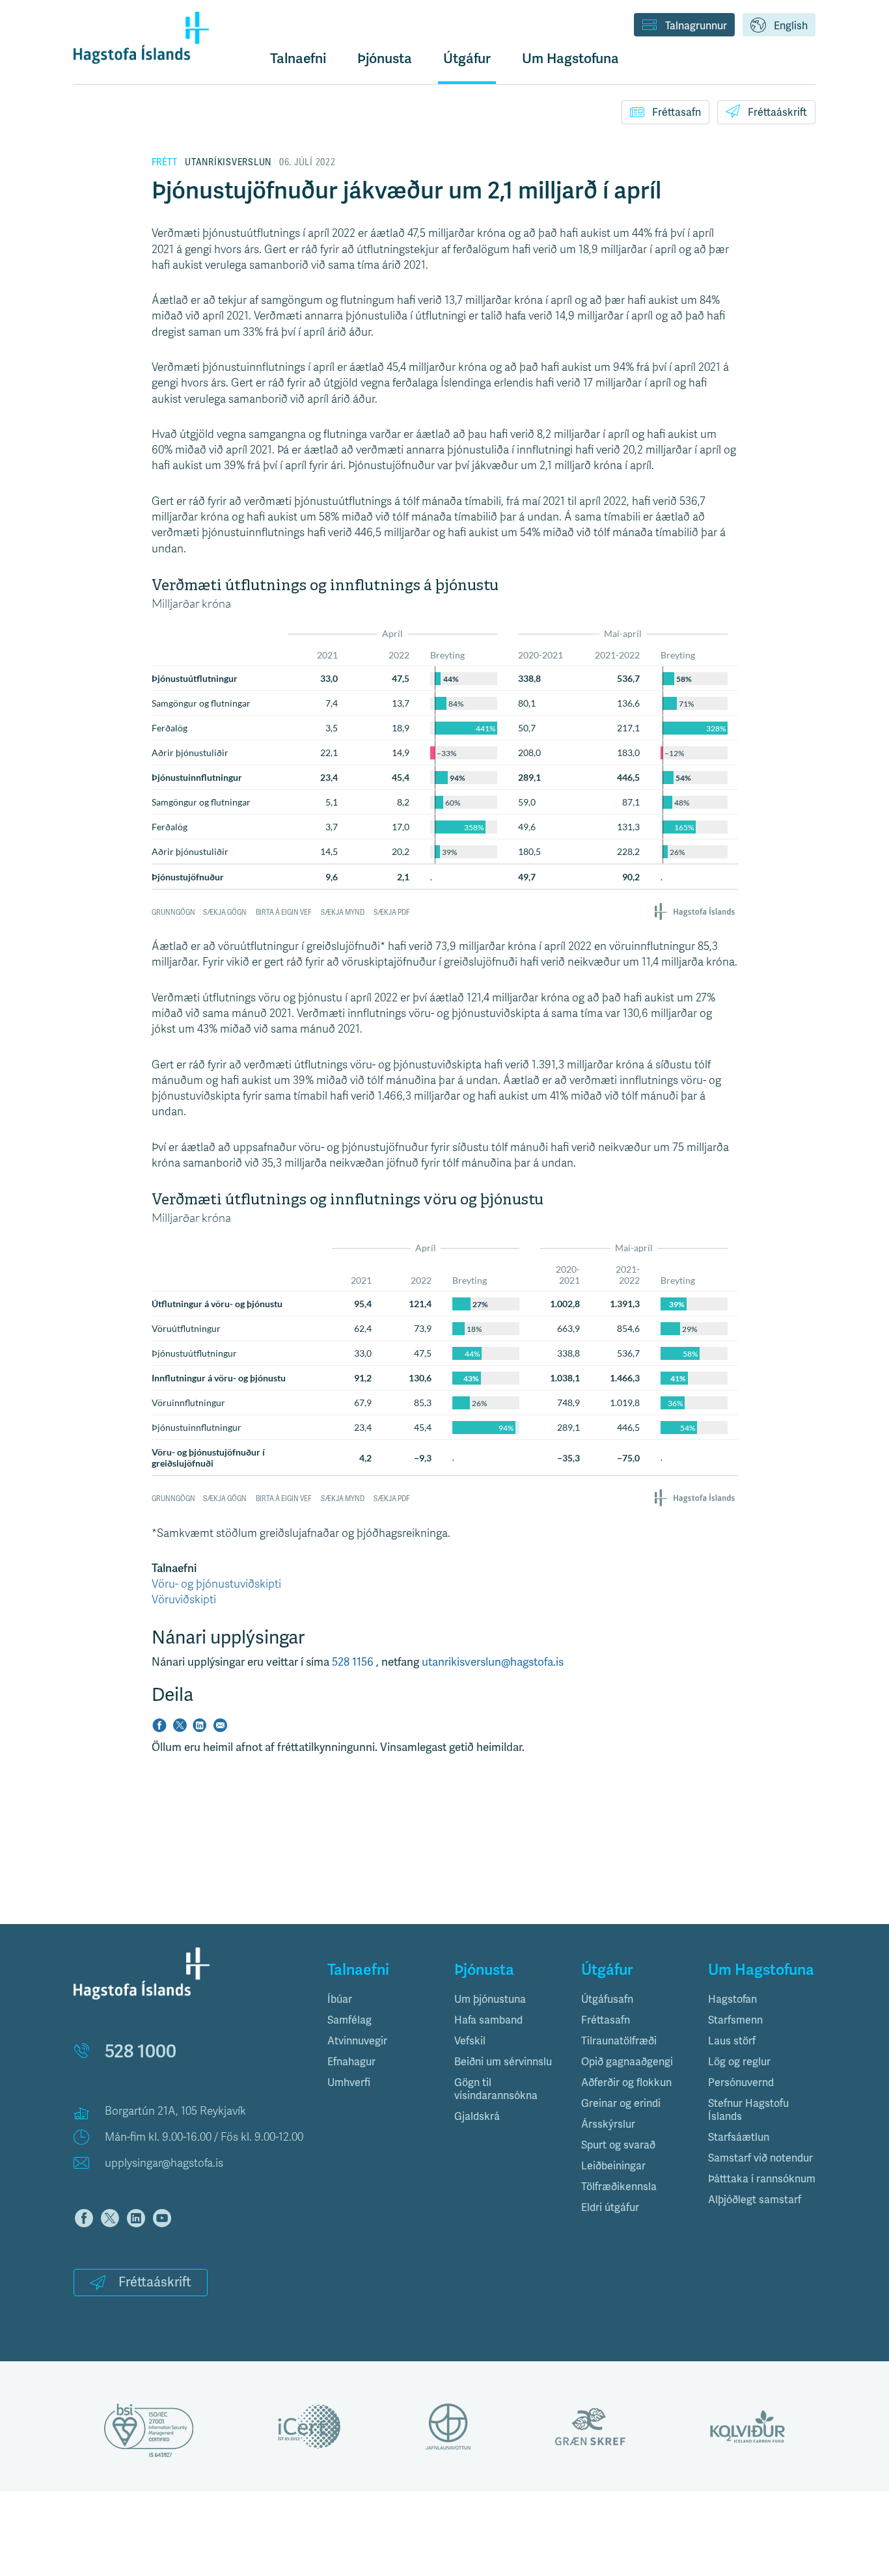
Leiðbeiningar (613, 2166)
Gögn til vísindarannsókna (496, 2089)
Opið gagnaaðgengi (627, 2062)
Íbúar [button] (340, 2000)
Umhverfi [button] (349, 2083)
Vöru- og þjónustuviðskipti (216, 1584)
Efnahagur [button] (351, 2062)
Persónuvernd (741, 2083)
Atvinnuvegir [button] (357, 2041)
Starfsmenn (735, 2020)
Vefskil (470, 2041)
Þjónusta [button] (385, 59)
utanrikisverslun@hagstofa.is (493, 1662)
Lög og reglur (739, 2062)
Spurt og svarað (618, 2145)
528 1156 (354, 1662)
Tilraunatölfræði (619, 2041)
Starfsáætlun (739, 2137)
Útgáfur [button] (467, 59)
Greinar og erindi (621, 2104)
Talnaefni (298, 59)
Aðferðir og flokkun (626, 2083)
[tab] (381, 2000)
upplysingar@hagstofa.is (164, 2163)
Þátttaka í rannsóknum (762, 2179)
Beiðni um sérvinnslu (503, 2062)
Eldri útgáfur (610, 2208)
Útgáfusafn (607, 2000)
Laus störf (732, 2041)
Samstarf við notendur (760, 2158)
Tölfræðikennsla (619, 2187)
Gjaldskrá (477, 2117)
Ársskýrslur (608, 2124)
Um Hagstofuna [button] (570, 59)
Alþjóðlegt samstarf (755, 2200)
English (791, 26)
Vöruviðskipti (184, 1600)
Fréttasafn (677, 113)
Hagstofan (732, 2000)
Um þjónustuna (490, 2000)
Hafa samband (488, 2020)
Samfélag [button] (349, 2020)
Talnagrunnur (696, 26)
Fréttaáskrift (777, 113)
